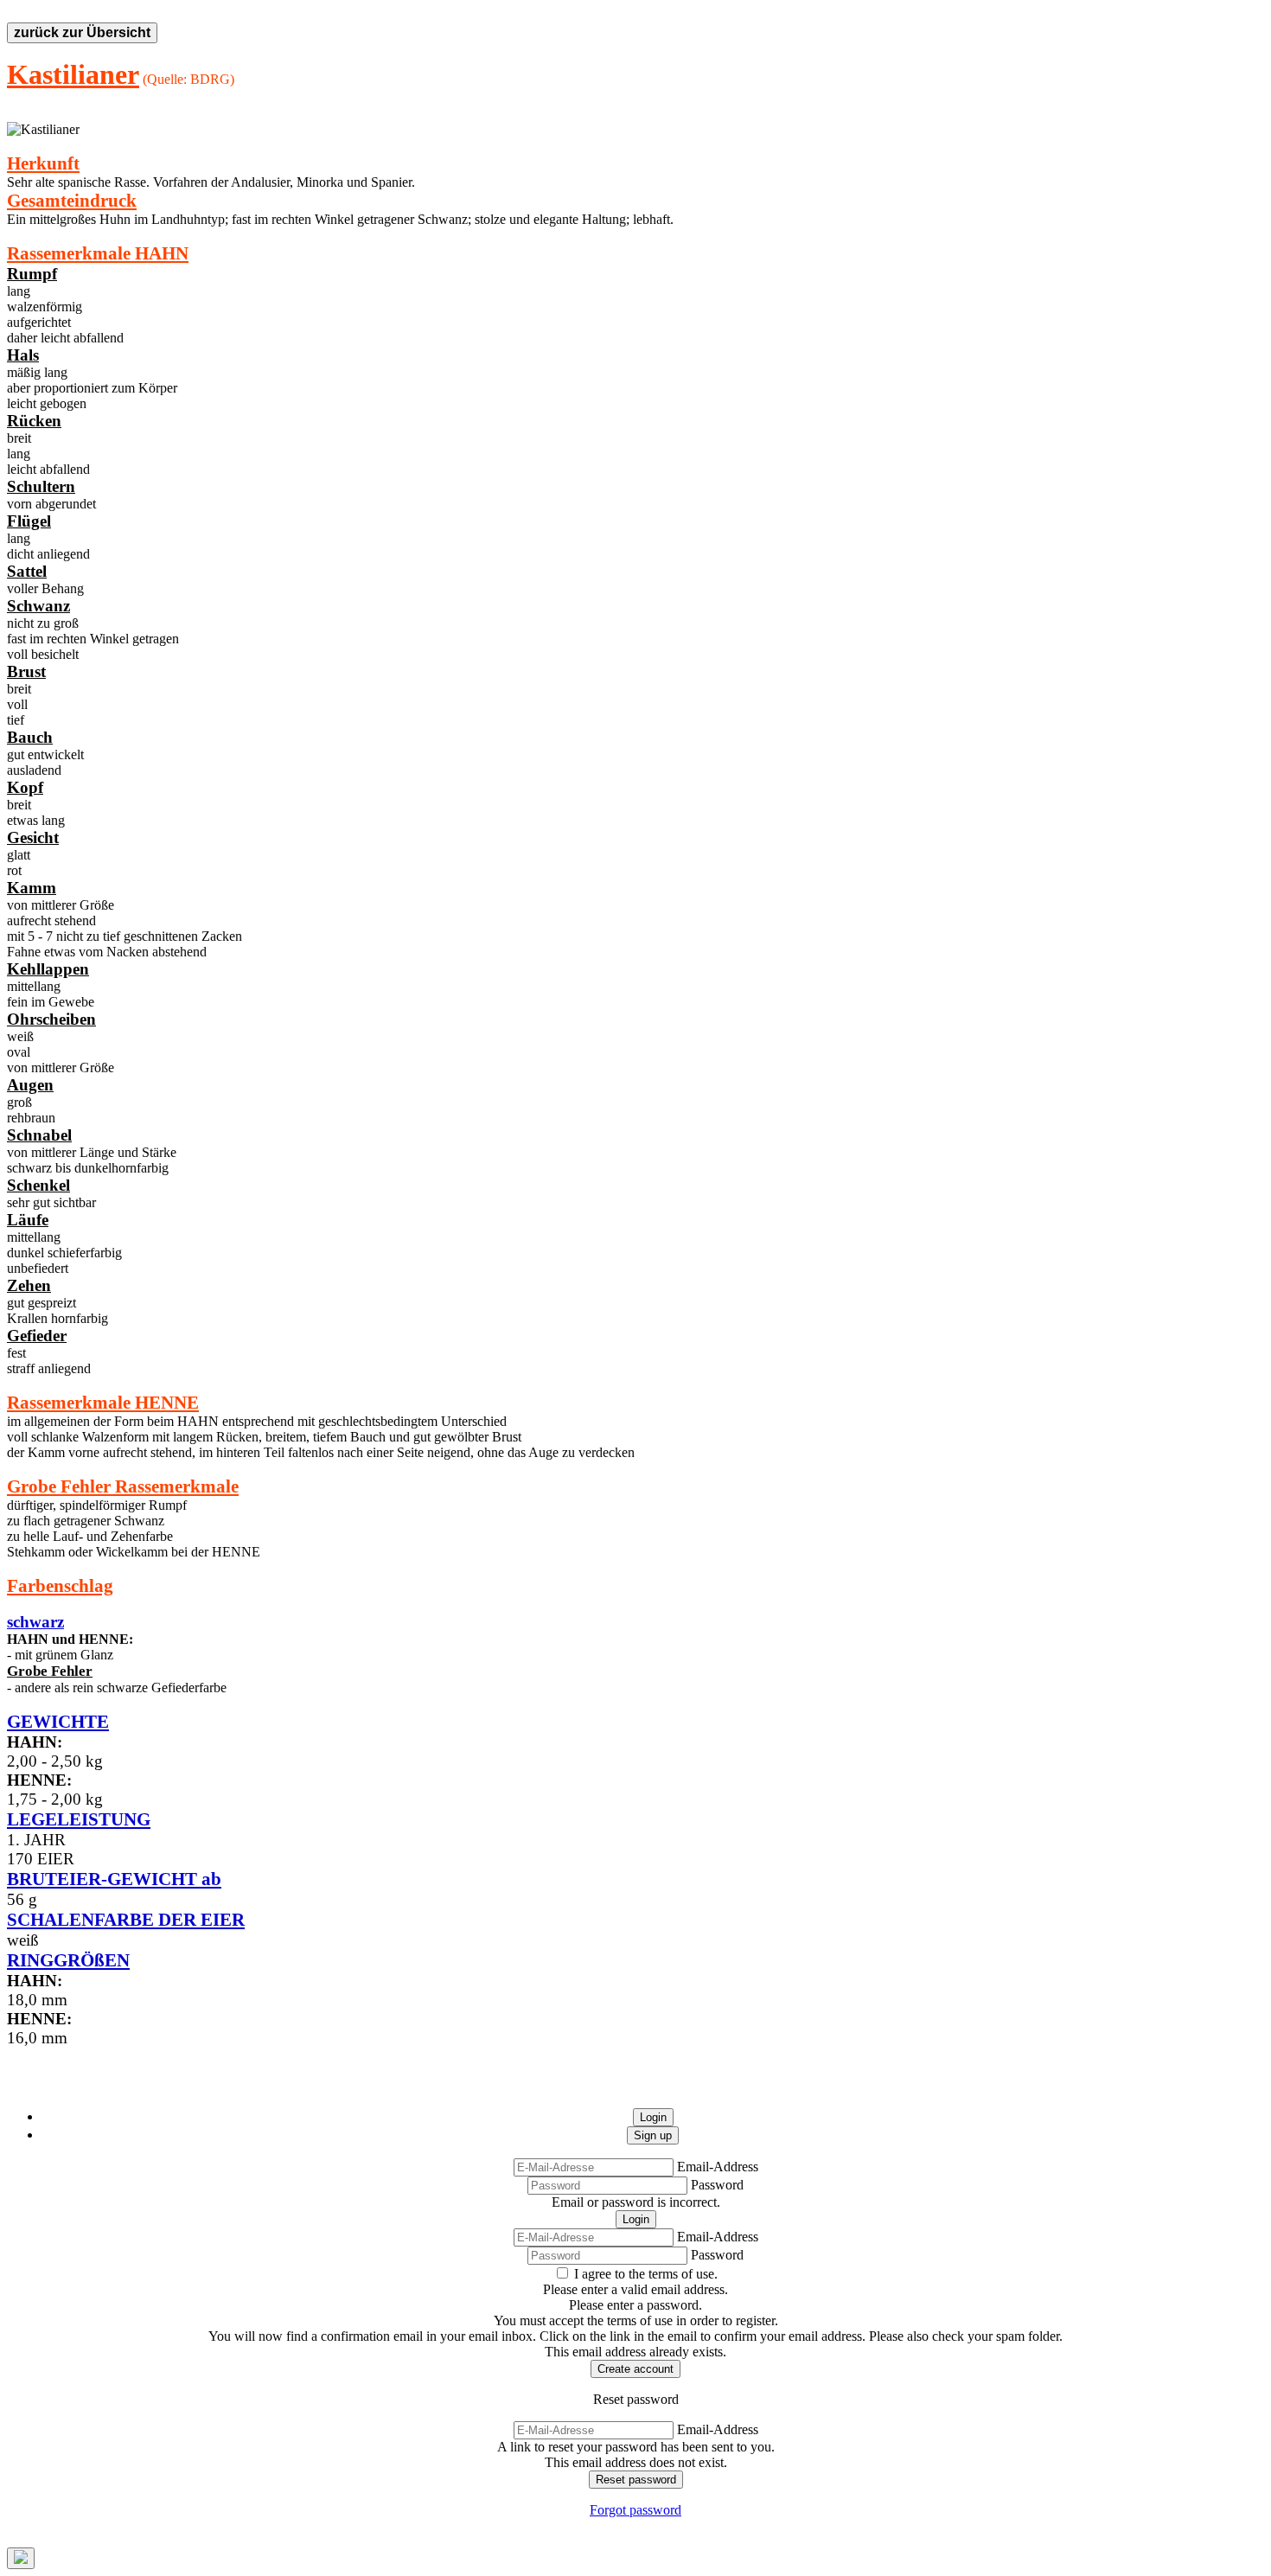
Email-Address (718, 2167)
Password (717, 2185)
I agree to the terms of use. (646, 2274)
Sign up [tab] (653, 2135)
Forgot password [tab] (635, 2510)
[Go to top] (21, 2558)
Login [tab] (653, 2117)
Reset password (636, 2480)
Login (636, 2219)
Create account (635, 2369)
